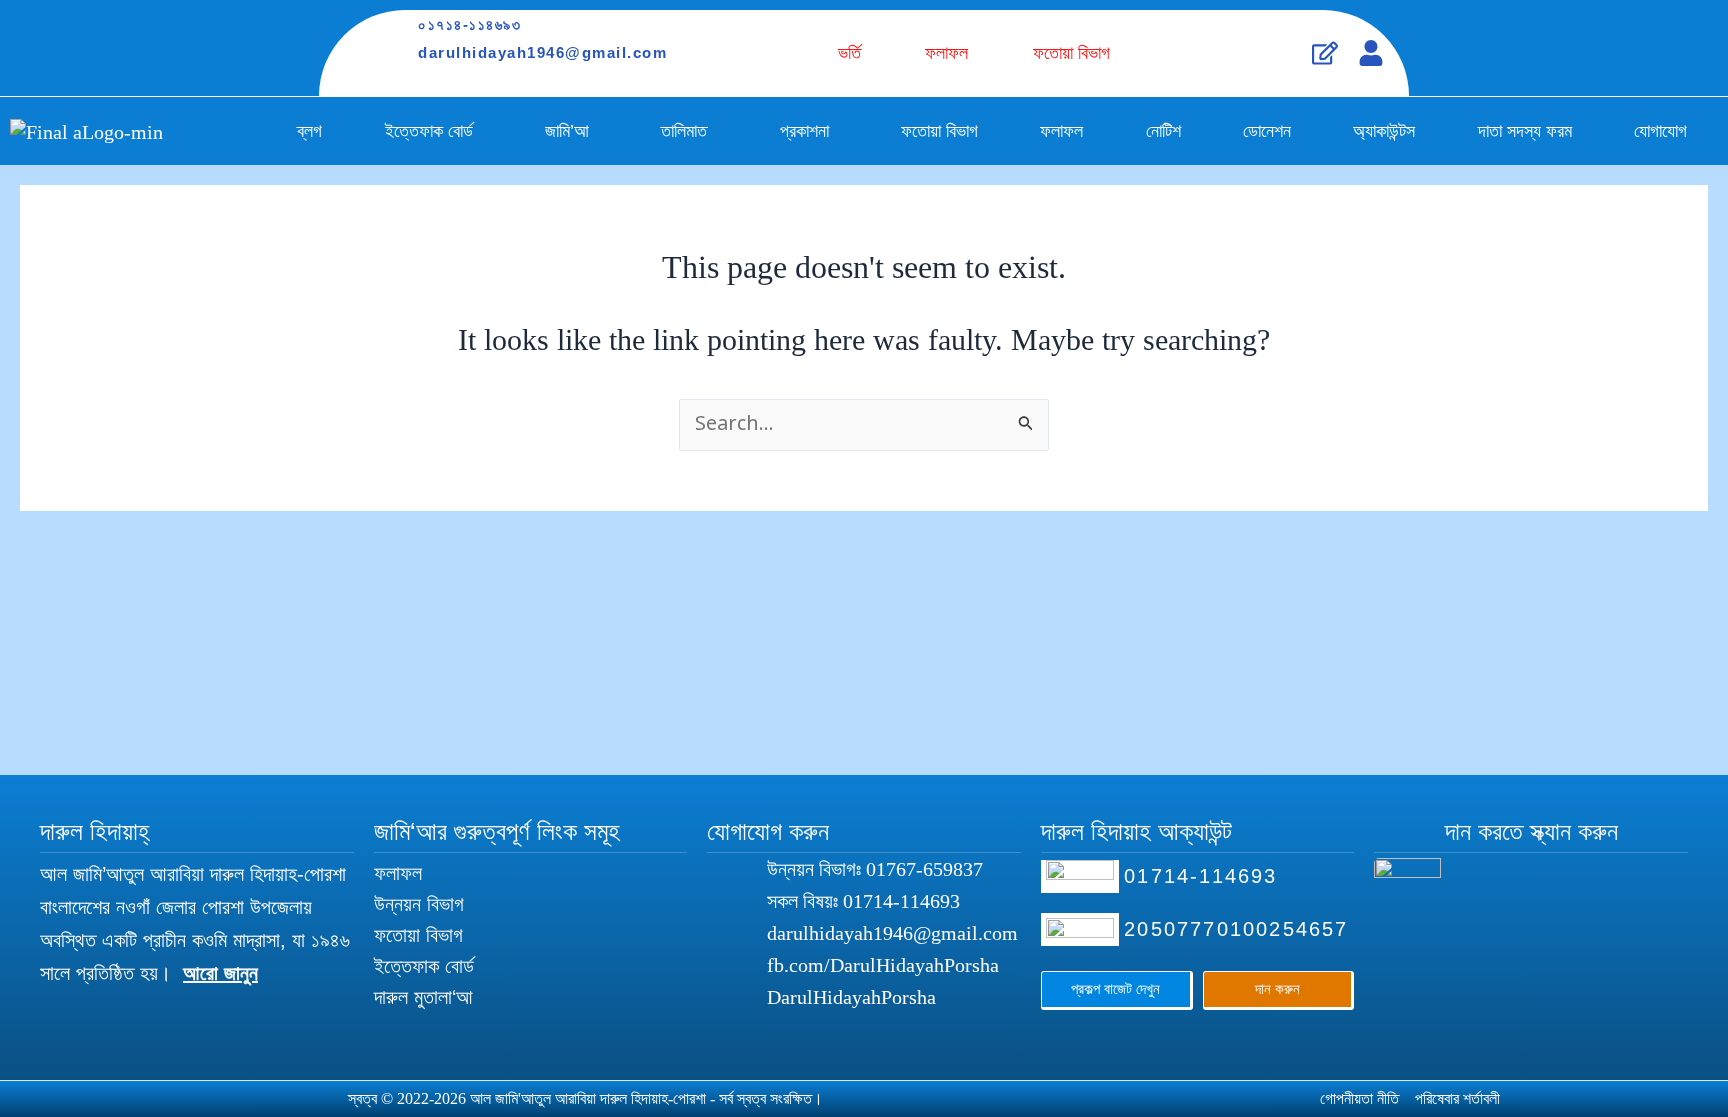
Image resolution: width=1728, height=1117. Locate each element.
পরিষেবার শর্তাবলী (1457, 1098)
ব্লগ (309, 131)
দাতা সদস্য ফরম (1525, 131)
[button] (434, 131)
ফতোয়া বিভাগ (1071, 53)
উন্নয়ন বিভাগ (419, 904)
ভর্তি (849, 53)
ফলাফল (946, 53)
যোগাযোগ (1660, 131)
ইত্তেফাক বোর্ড (429, 131)
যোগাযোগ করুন (768, 831)
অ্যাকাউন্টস (1384, 131)
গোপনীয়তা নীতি (1359, 1098)
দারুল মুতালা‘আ (423, 997)
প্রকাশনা (804, 131)
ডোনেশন (1267, 131)
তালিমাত (684, 131)
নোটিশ (1163, 131)
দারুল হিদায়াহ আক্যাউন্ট (1136, 831)
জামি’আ (567, 131)
